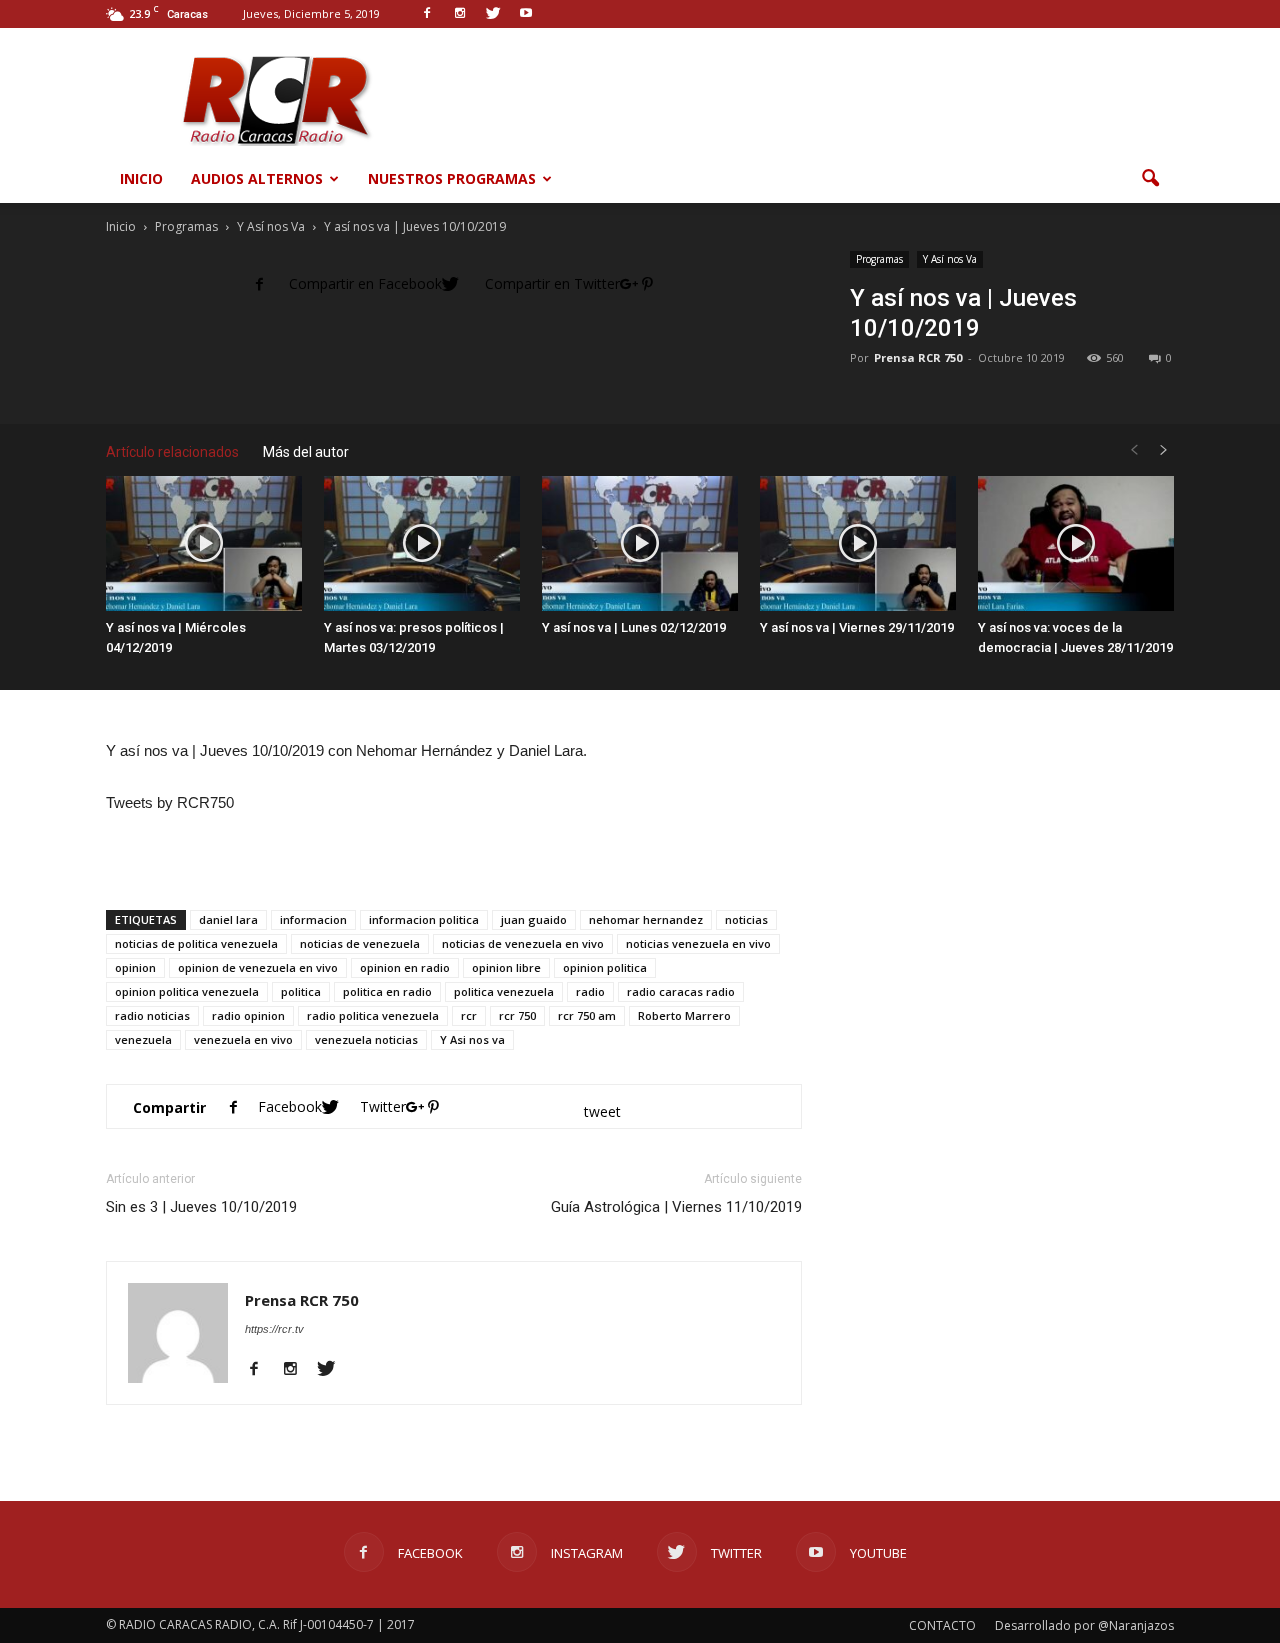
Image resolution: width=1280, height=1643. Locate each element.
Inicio (141, 178)
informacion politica (424, 919)
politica (301, 991)
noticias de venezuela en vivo (523, 943)
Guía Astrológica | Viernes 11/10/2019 (676, 1207)
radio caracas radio (681, 991)
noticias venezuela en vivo (698, 943)
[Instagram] (297, 1370)
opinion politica (605, 967)
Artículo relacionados (172, 452)
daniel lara (228, 919)
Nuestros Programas (452, 178)
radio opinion (248, 1015)
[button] (1150, 179)
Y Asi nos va (472, 1039)
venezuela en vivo (243, 1039)
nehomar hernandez (646, 919)
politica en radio (387, 991)
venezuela (143, 1039)
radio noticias (152, 1015)
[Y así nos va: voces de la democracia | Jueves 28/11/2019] (1076, 543)
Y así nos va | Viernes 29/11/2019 (857, 627)
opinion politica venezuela (187, 991)
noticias (746, 919)
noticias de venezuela (360, 943)
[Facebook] (261, 1370)
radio (590, 991)
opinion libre (506, 967)
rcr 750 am (587, 1015)
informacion (313, 919)
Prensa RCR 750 (918, 357)
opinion (135, 967)
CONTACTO (942, 1625)
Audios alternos (257, 178)
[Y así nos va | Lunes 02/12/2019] (640, 543)
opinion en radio (405, 967)
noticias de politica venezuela (196, 943)
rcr (469, 1015)
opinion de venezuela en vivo (258, 967)
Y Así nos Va (950, 259)
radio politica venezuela (373, 1015)
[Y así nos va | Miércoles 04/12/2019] (204, 543)
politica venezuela (504, 991)
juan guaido (534, 919)
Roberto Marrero (684, 1015)
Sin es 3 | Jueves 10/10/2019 (201, 1207)
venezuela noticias (366, 1039)
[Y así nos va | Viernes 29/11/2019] (858, 543)
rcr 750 (517, 1015)
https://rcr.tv (274, 1329)
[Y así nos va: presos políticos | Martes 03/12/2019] (422, 543)
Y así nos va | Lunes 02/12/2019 (634, 627)
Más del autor (306, 452)
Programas (879, 259)
